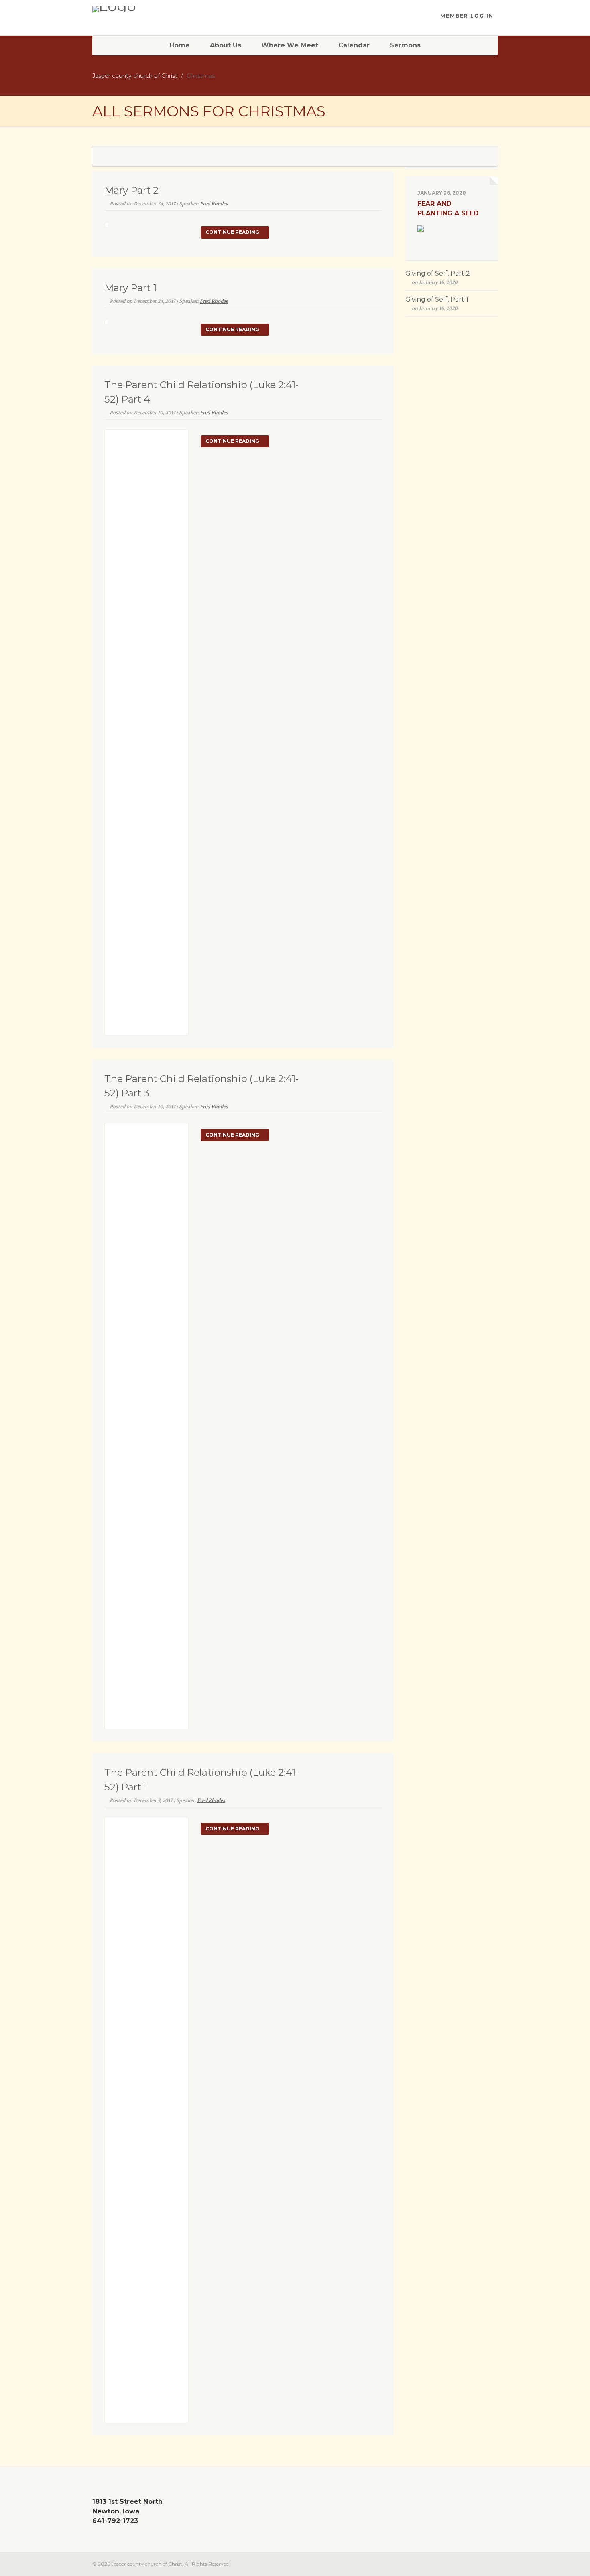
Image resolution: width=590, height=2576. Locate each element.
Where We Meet (290, 45)
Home (180, 45)
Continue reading (233, 232)
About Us (226, 45)
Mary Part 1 (130, 288)
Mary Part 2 (131, 190)
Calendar (354, 45)
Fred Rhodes (214, 204)
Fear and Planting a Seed (448, 208)
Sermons (405, 45)
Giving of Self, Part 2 (438, 273)
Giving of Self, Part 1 (437, 299)
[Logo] (156, 9)
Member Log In (467, 16)
